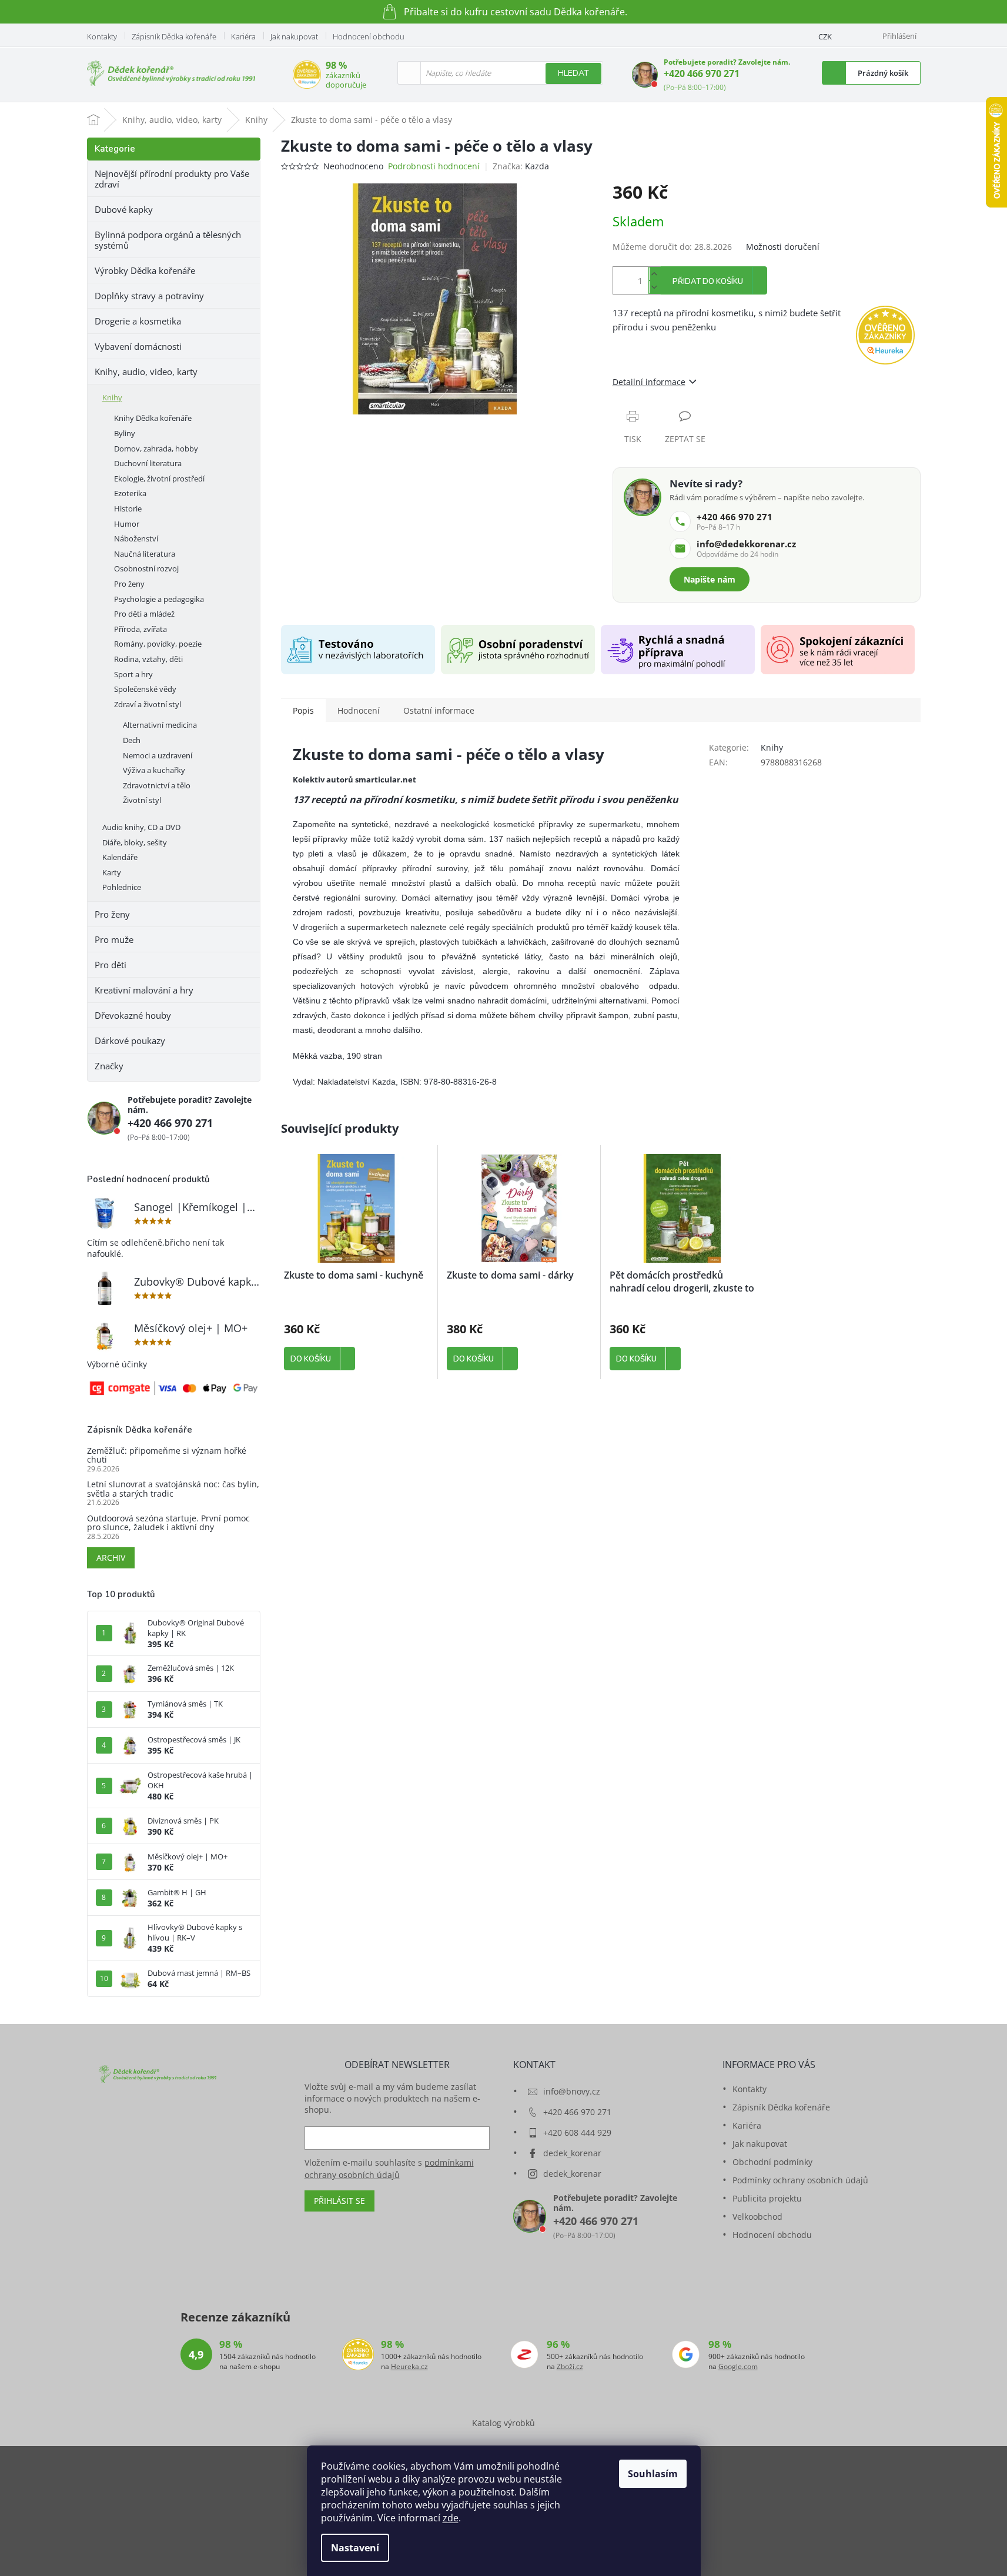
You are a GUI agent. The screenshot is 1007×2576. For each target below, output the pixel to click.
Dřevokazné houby (133, 1015)
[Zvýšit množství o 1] (654, 274)
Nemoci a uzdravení (158, 755)
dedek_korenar (572, 2153)
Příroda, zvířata (140, 629)
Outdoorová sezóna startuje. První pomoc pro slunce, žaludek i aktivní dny (168, 1523)
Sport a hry (133, 674)
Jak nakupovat (294, 36)
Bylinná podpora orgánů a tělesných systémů (168, 240)
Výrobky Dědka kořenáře (145, 270)
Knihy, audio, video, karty (146, 372)
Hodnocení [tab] (359, 710)
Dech (132, 740)
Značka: (521, 166)
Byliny (125, 433)
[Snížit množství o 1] (654, 287)
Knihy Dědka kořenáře (153, 418)
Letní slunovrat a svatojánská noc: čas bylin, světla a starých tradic (173, 1489)
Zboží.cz (570, 2367)
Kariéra (243, 36)
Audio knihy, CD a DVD (141, 827)
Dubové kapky (124, 209)
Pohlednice (122, 887)
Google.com (738, 2367)
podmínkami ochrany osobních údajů (389, 2168)
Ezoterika (130, 493)
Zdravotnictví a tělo (157, 785)
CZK (825, 36)
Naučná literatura (145, 554)
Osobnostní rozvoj (146, 568)
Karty (112, 872)
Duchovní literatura (148, 463)
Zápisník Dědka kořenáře (174, 36)
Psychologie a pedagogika (159, 599)
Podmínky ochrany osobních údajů (800, 2180)
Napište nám (710, 579)
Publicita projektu (767, 2198)
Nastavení (355, 2548)
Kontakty (102, 36)
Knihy (112, 397)
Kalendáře (120, 857)
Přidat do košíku (708, 282)
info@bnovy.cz (572, 2091)
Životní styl (142, 800)
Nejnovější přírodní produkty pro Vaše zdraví (172, 179)
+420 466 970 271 (702, 73)
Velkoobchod (757, 2217)
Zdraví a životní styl (148, 704)
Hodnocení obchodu (369, 36)
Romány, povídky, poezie (158, 644)
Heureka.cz (409, 2367)
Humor (127, 524)
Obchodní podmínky (772, 2162)
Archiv (111, 1558)
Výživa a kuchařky (154, 770)
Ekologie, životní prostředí (159, 479)
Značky (109, 1066)
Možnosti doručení (783, 247)
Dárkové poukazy (130, 1041)
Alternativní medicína (160, 725)
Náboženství (136, 538)
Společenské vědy (145, 689)
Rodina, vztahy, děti (148, 659)
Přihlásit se (339, 2201)
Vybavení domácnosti (138, 346)
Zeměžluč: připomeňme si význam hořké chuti (167, 1455)
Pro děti (111, 965)
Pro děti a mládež (144, 614)
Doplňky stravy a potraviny (149, 296)
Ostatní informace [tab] (439, 710)
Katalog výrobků (503, 2423)
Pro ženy (129, 584)
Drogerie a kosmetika (138, 321)
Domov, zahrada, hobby (156, 449)
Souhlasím (653, 2474)
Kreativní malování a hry (144, 990)
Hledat (573, 73)
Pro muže (114, 939)
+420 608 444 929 (577, 2132)
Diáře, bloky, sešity (135, 842)
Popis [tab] (303, 710)
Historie (128, 508)
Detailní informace (649, 382)
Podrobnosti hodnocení (434, 166)
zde (451, 2518)
